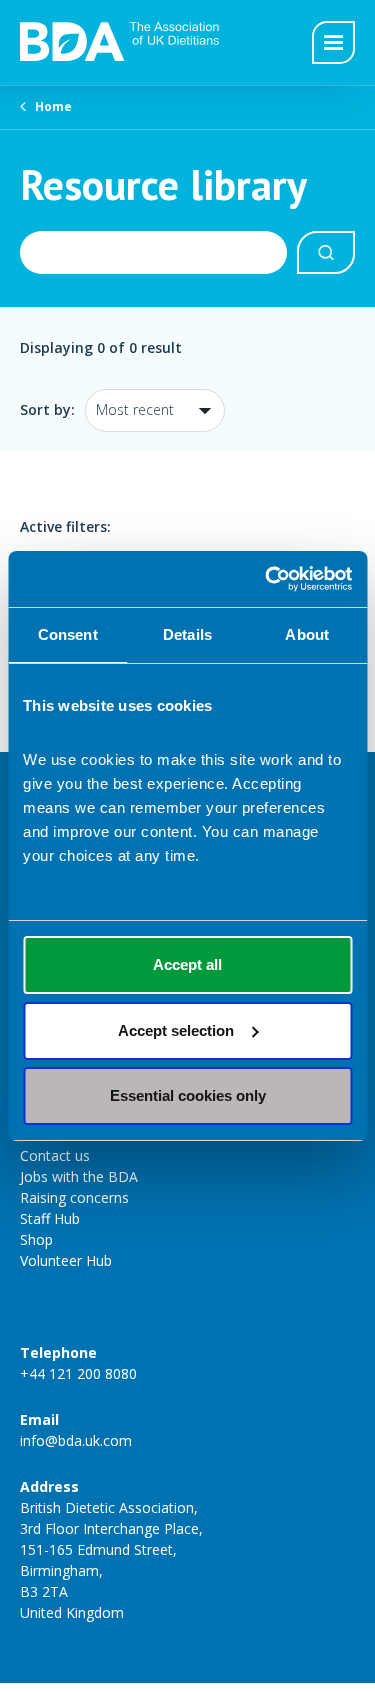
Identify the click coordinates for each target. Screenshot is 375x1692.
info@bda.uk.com (76, 1440)
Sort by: (47, 409)
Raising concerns (74, 1197)
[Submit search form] (326, 252)
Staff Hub (50, 1218)
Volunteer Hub (66, 1260)
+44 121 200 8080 (78, 1373)
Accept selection (176, 1030)
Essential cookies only (188, 1095)
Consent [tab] (68, 634)
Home (53, 106)
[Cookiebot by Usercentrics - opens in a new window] (267, 579)
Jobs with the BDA (79, 1176)
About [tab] (307, 634)
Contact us (55, 1155)
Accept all (187, 964)
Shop (36, 1239)
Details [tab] (187, 634)
